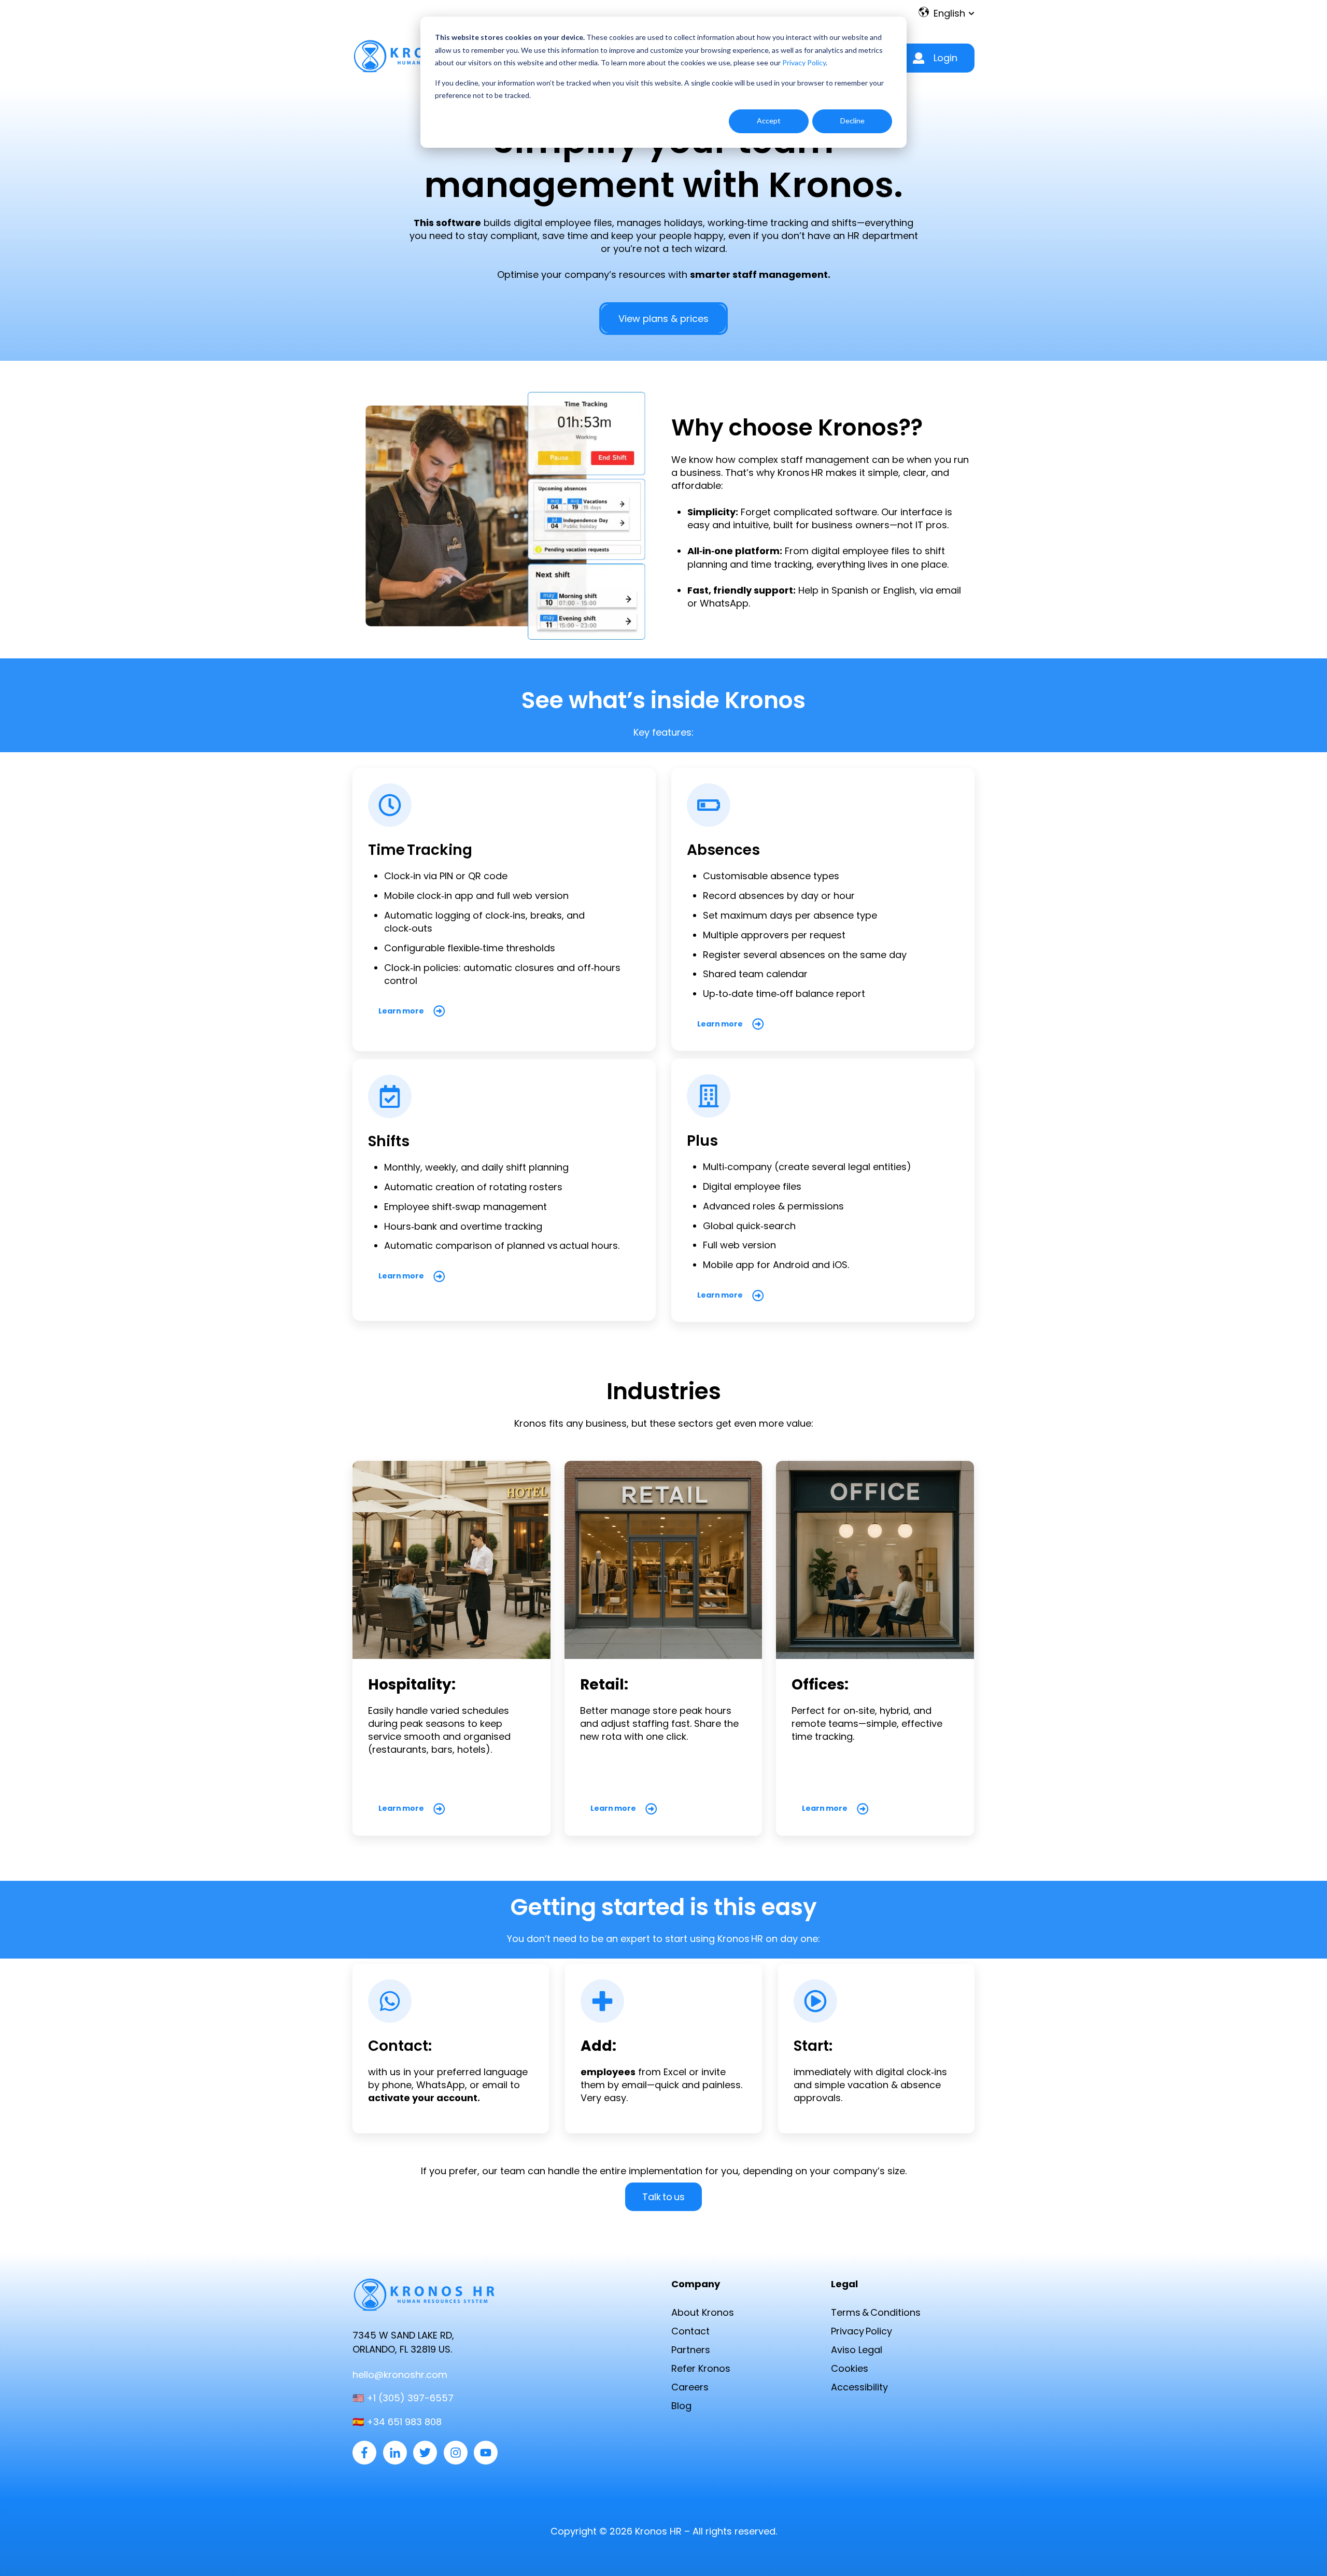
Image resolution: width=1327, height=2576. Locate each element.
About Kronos (703, 2312)
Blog (681, 2406)
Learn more (401, 1011)
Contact (690, 2331)
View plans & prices (663, 319)
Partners (691, 2350)
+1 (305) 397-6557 (410, 2398)
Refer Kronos (701, 2368)
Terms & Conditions (876, 2312)
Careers (690, 2387)
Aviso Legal (857, 2350)
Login (945, 58)
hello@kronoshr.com (400, 2375)
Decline (852, 121)
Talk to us (663, 2197)
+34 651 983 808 (404, 2422)
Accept (769, 121)
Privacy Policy (804, 62)
